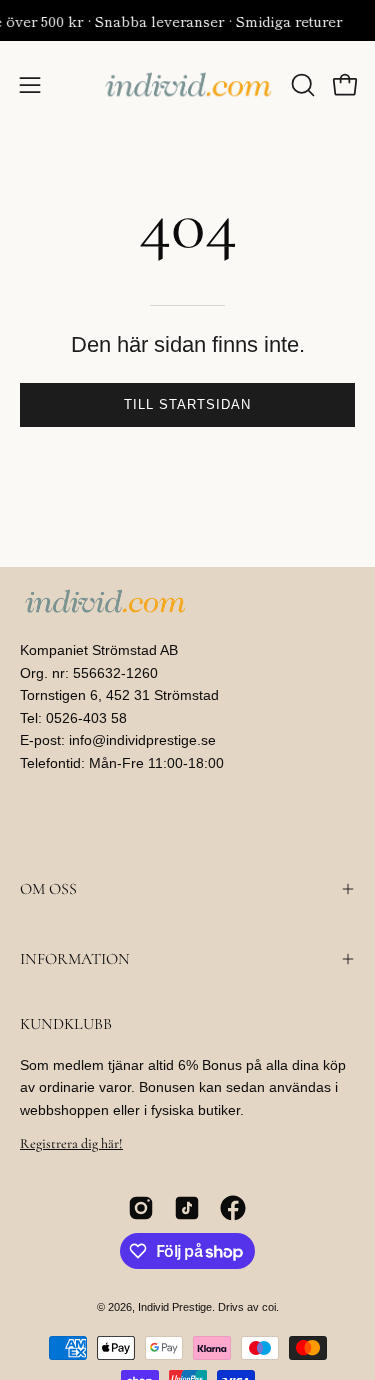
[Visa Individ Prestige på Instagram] (141, 1208)
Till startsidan (187, 404)
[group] (187, 20)
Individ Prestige (175, 1307)
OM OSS (48, 889)
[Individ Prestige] (188, 85)
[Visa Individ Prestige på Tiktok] (187, 1208)
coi (269, 1307)
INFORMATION (75, 959)
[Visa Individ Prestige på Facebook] (233, 1208)
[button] (301, 85)
